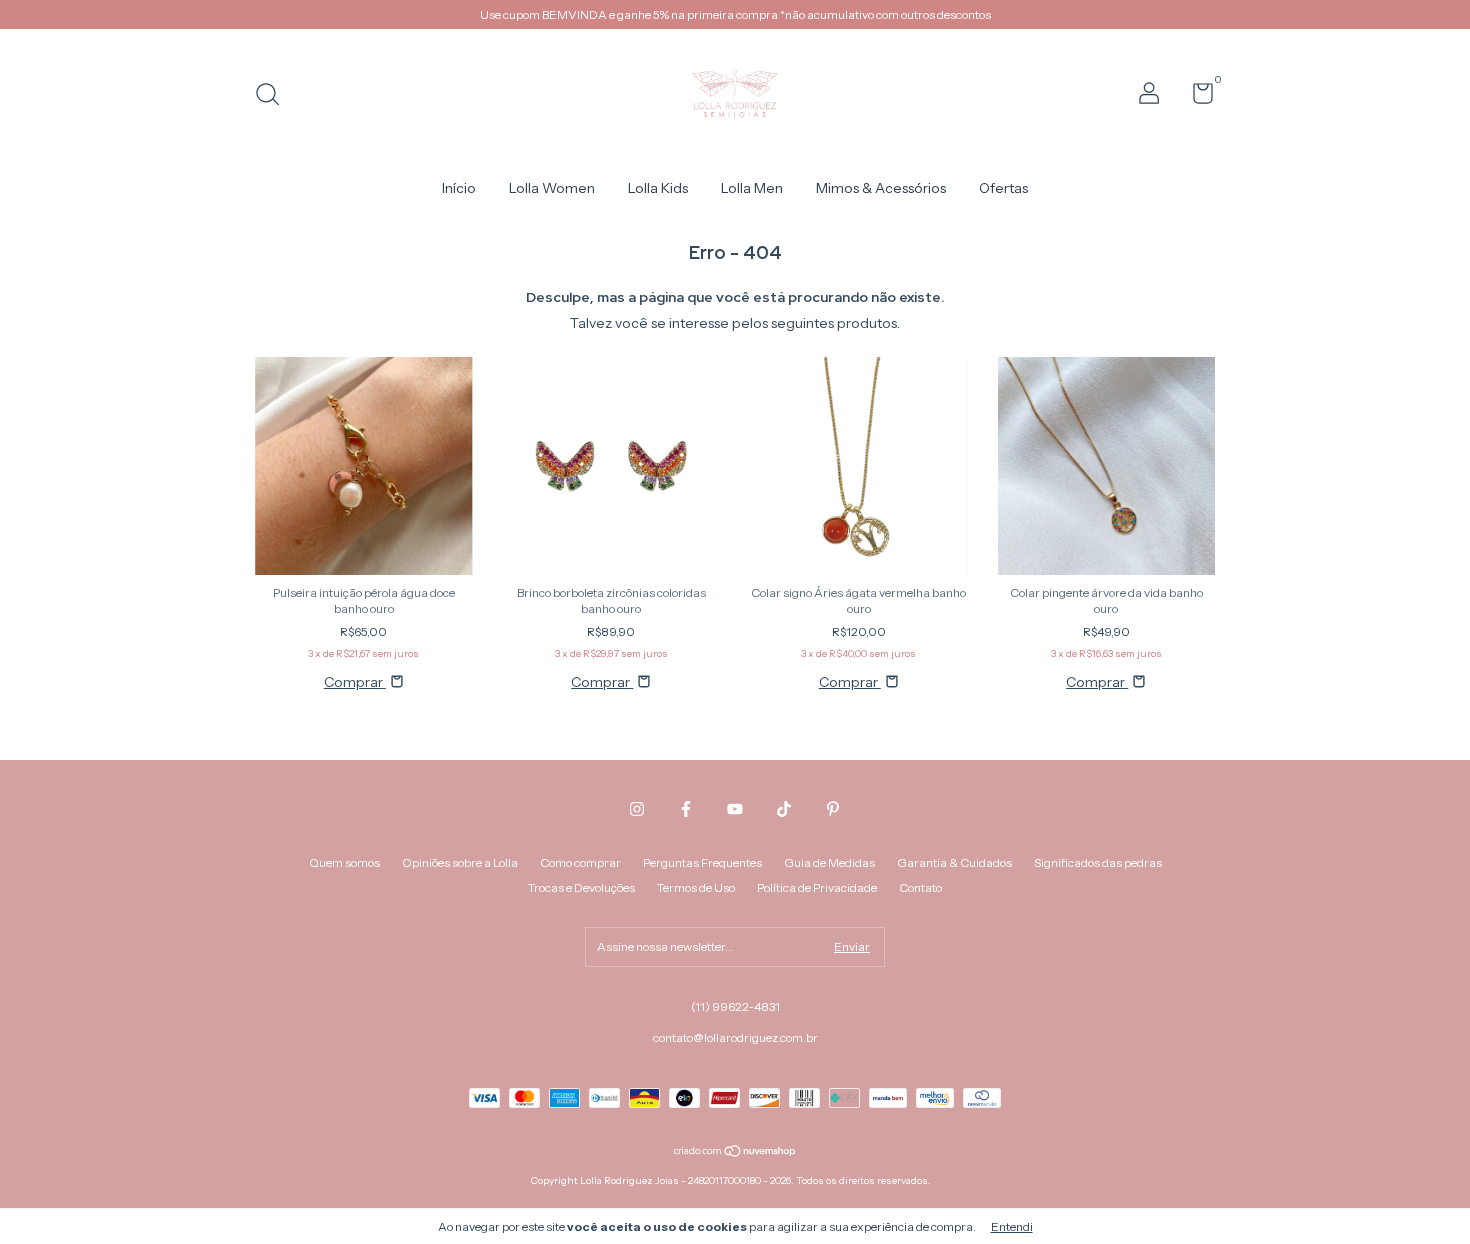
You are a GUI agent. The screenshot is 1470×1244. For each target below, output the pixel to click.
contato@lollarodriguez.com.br (735, 1037)
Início (459, 188)
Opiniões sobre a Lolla (460, 862)
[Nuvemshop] (735, 1153)
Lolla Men (752, 188)
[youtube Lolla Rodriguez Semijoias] (735, 809)
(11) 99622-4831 (735, 1006)
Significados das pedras (1098, 862)
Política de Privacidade (817, 887)
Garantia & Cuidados (954, 862)
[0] (1195, 97)
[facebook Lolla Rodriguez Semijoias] (686, 809)
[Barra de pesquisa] (274, 96)
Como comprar (580, 862)
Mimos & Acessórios (881, 188)
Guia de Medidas (829, 862)
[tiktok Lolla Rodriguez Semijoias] (784, 809)
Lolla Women (552, 188)
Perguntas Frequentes (702, 862)
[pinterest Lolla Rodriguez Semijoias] (833, 809)
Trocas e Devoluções (581, 887)
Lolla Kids (658, 188)
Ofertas (1003, 188)
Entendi (1012, 1226)
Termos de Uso (696, 887)
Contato (920, 887)
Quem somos (344, 862)
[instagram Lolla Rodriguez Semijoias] (637, 809)
